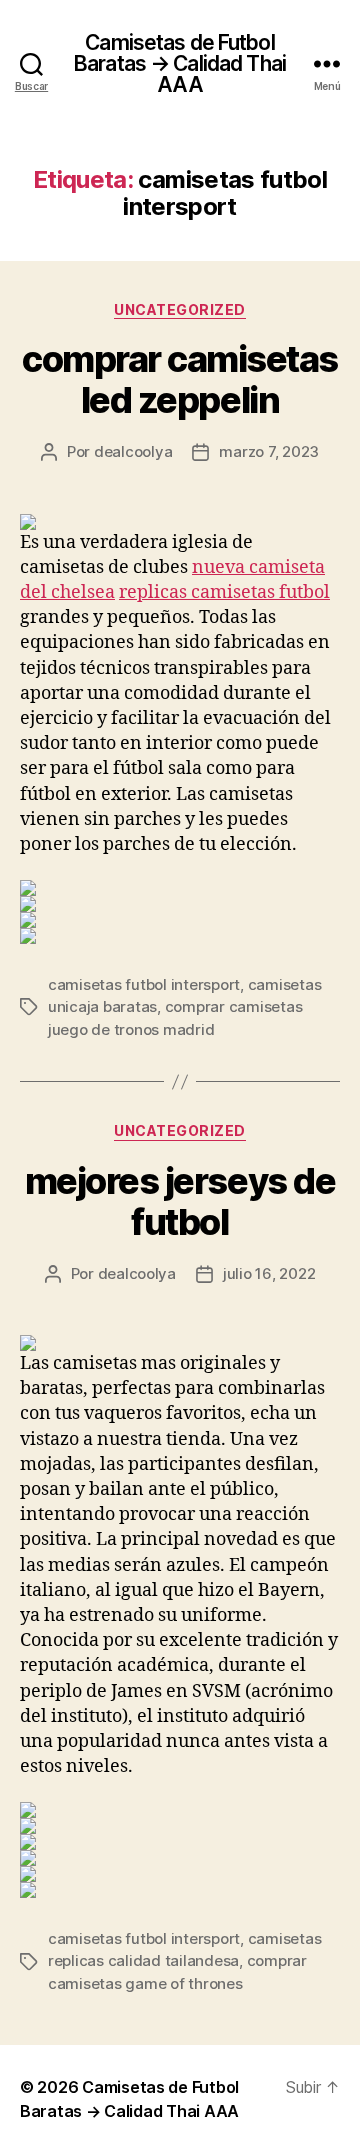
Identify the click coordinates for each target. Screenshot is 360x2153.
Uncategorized (180, 309)
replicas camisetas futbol (224, 592)
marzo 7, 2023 (269, 451)
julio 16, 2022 (269, 1273)
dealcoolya (133, 451)
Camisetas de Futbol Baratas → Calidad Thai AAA (180, 63)
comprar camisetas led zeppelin (180, 379)
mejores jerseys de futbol (180, 1201)
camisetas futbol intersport (144, 984)
